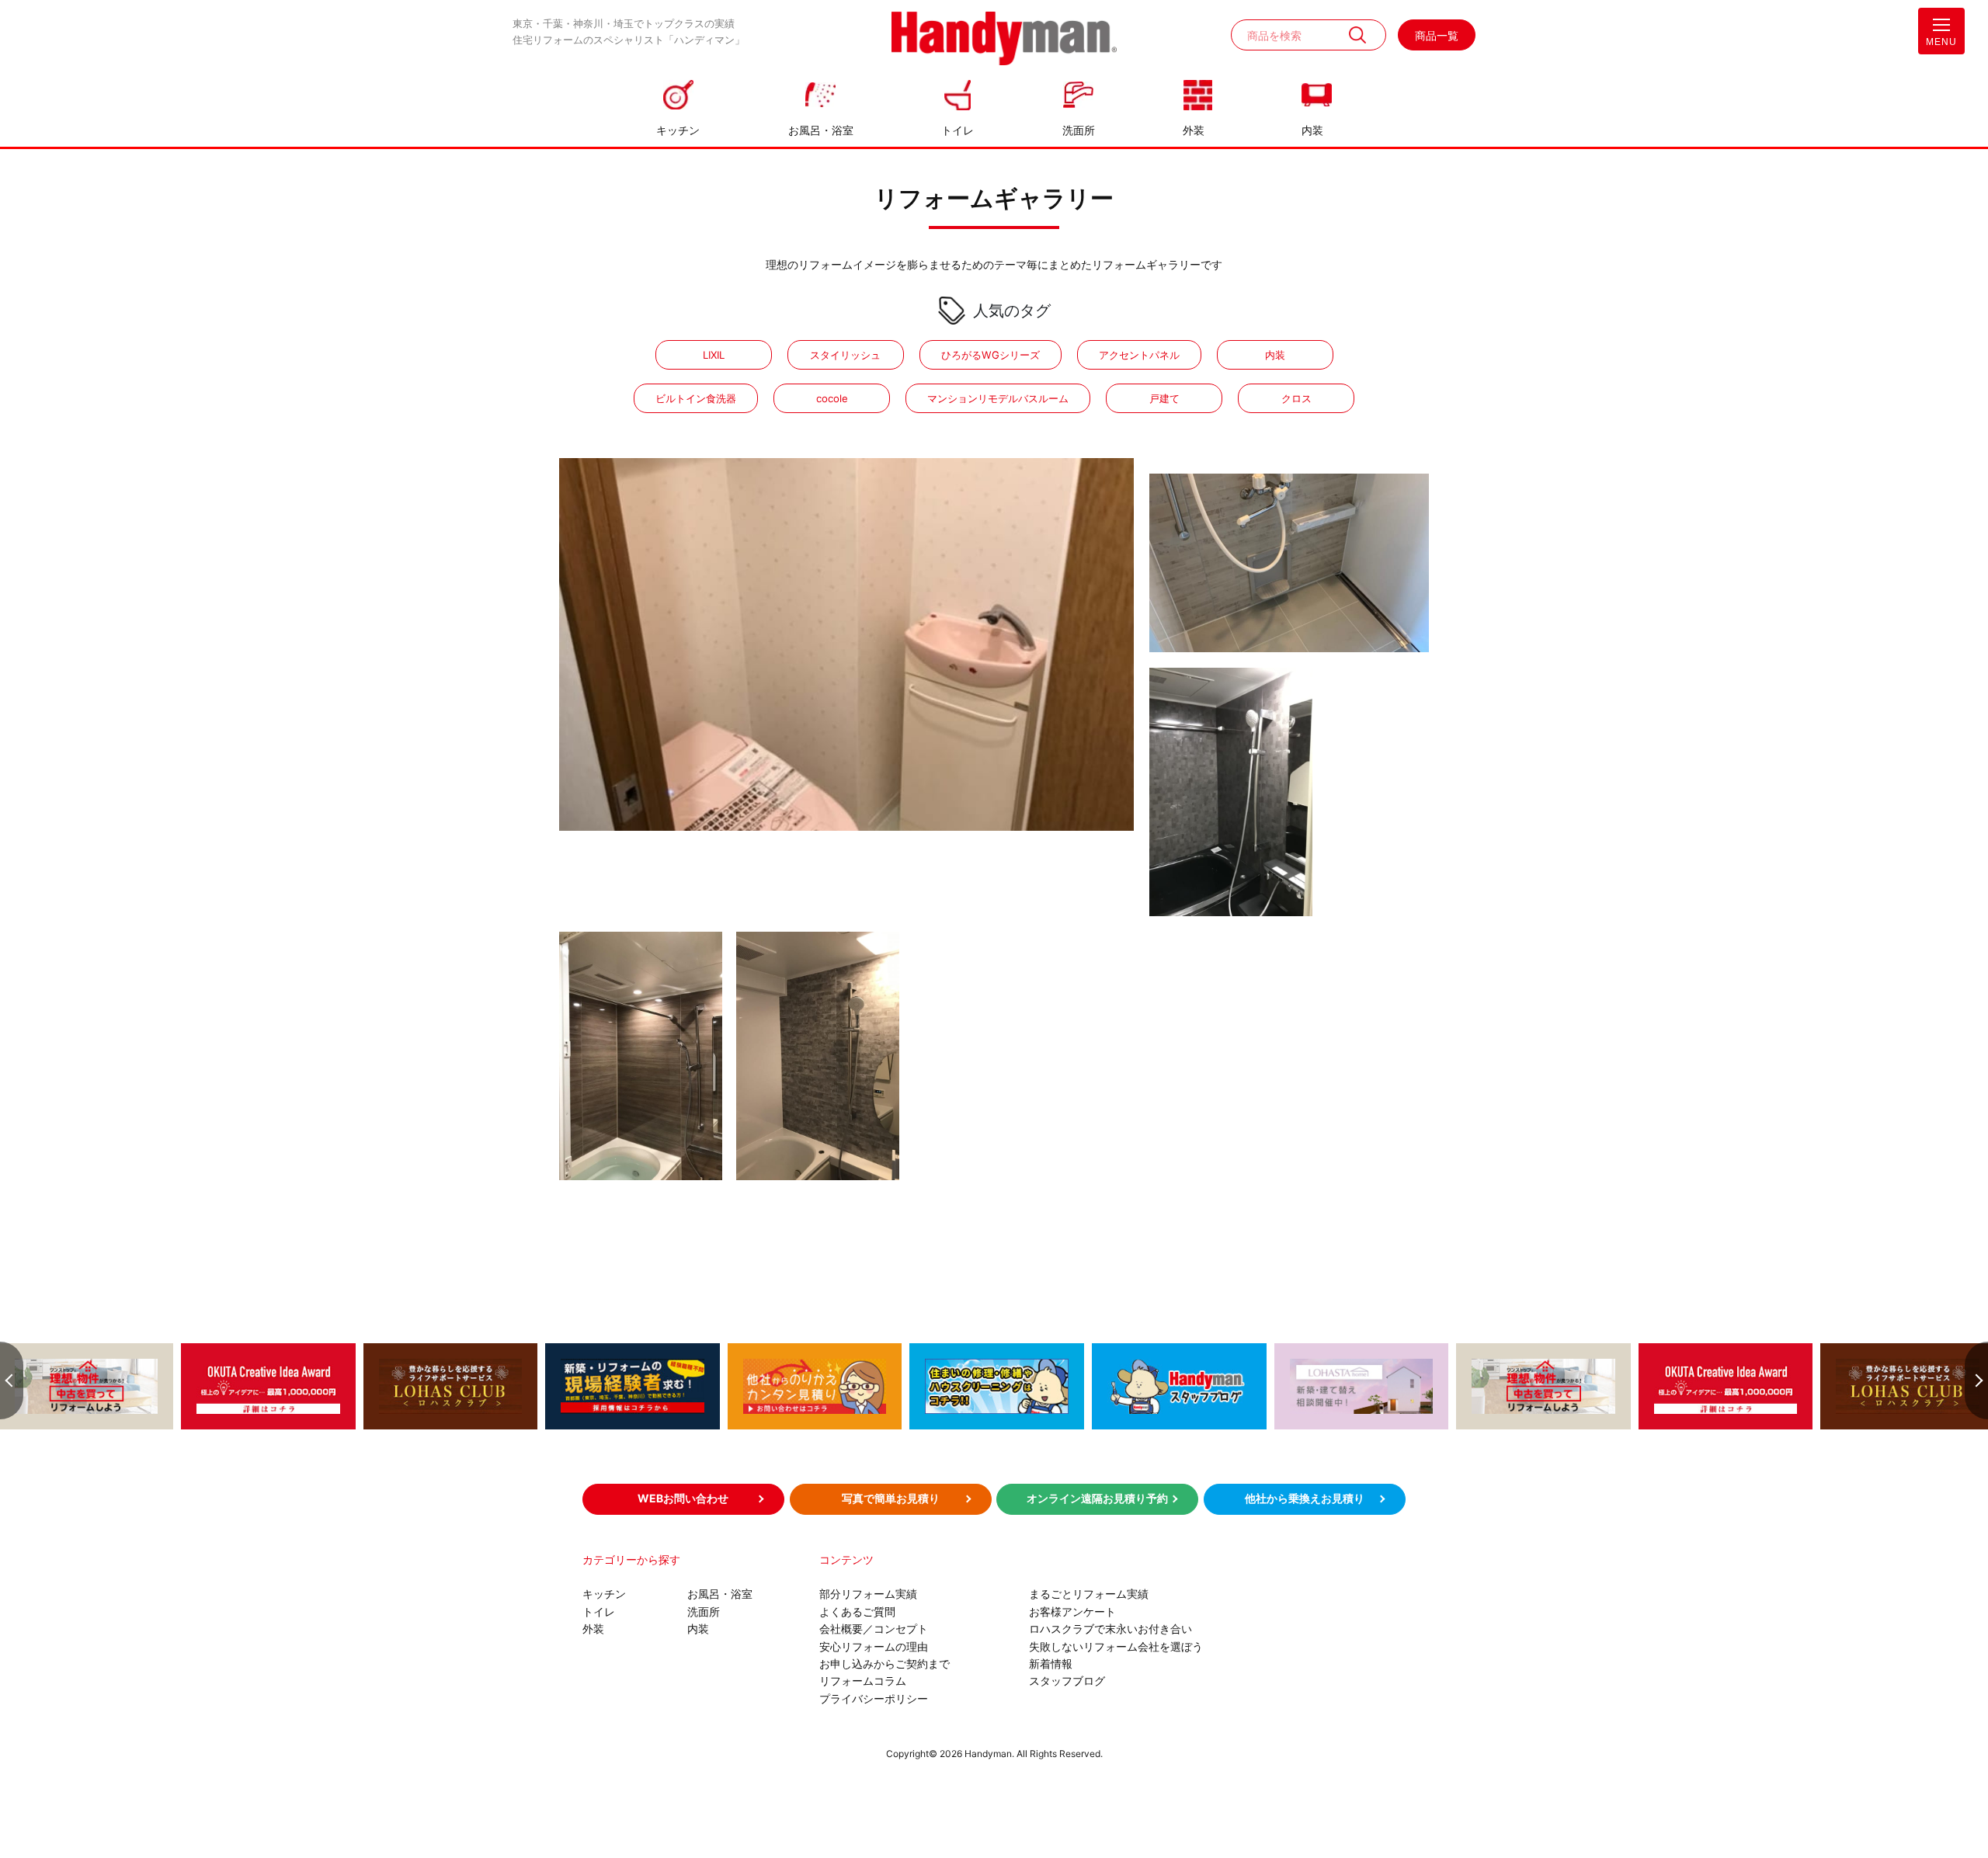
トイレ (958, 130)
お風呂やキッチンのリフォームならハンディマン (1004, 40)
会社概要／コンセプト (874, 1629)
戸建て (1164, 398)
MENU (1941, 42)
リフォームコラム (863, 1681)
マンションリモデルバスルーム (998, 398)
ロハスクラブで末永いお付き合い (1110, 1629)
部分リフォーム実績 (868, 1594)
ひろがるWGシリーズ (991, 355)
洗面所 (1079, 130)
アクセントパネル (1139, 355)
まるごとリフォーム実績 (1089, 1594)
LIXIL (714, 355)
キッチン (678, 130)
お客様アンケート (1072, 1611)
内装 (1312, 130)
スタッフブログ (1067, 1681)
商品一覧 (1437, 35)
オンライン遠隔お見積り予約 (1097, 1498)
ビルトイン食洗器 (696, 398)
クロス (1296, 398)
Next (1976, 1380)
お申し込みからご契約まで (885, 1664)
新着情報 (1051, 1664)
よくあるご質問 (857, 1611)
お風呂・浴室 (821, 130)
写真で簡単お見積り (891, 1498)
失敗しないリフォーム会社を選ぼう (1116, 1646)
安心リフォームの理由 (874, 1646)
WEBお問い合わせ (683, 1498)
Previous (12, 1380)
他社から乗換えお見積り (1305, 1498)
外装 (1194, 130)
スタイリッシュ (845, 355)
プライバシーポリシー (874, 1698)
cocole (832, 398)
